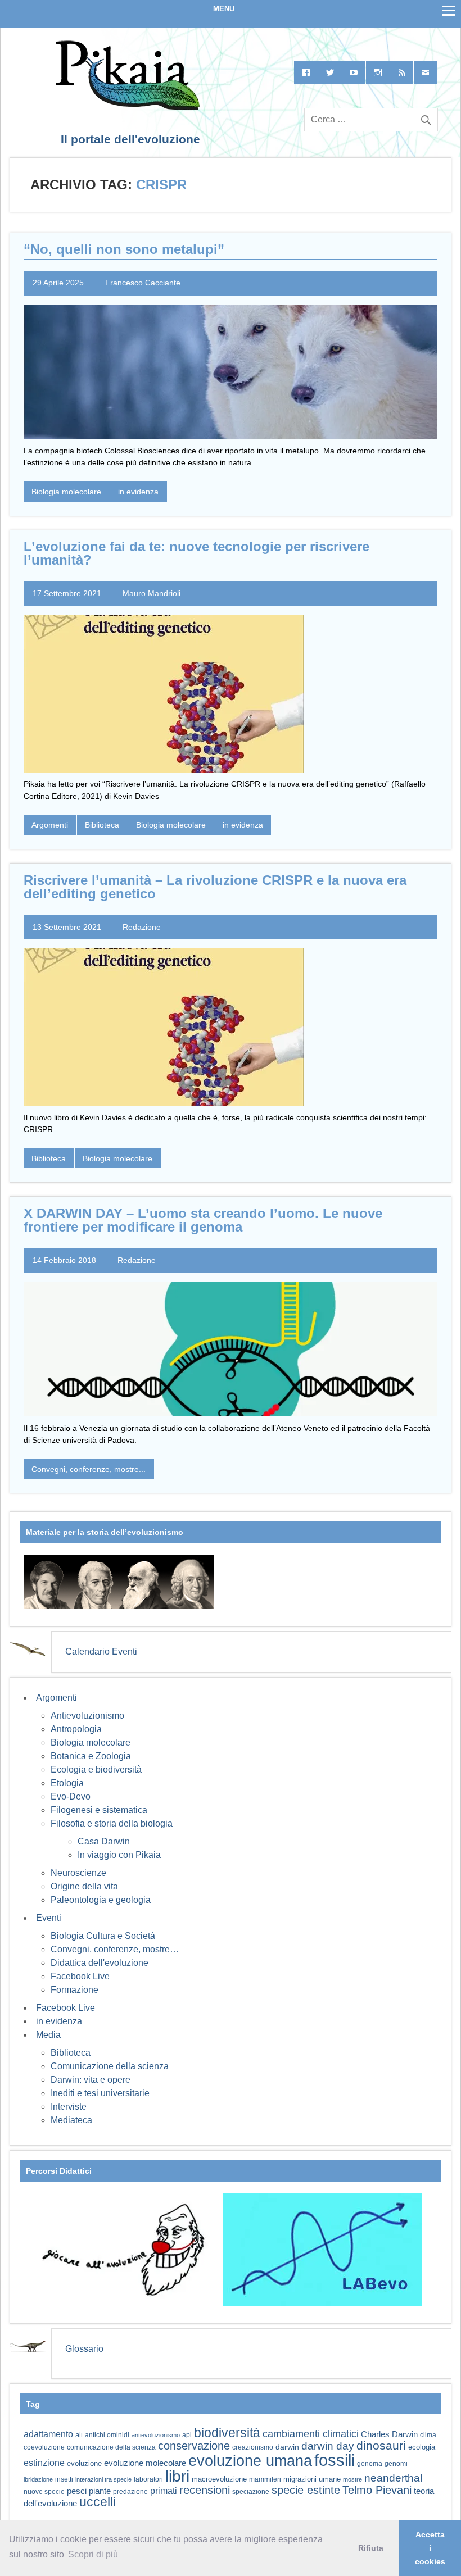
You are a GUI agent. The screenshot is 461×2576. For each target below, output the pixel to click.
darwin (287, 2447)
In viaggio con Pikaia (119, 1855)
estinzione (44, 2463)
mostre (352, 2479)
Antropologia (76, 1729)
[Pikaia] (126, 107)
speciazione (251, 2492)
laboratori (148, 2479)
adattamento (48, 2434)
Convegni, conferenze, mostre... (89, 1469)
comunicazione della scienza (111, 2447)
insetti (64, 2479)
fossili (335, 2460)
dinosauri (381, 2445)
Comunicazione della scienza (110, 2066)
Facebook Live (80, 1976)
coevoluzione (44, 2447)
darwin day (328, 2446)
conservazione (194, 2446)
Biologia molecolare (66, 492)
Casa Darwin (104, 1841)
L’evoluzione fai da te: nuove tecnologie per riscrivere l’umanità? (196, 553)
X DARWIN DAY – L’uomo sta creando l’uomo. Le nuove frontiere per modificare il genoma (203, 1220)
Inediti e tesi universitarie (100, 2093)
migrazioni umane (312, 2479)
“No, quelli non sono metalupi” (124, 249)
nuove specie (44, 2491)
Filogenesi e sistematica (99, 1810)
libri (177, 2476)
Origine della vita (84, 1886)
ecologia (422, 2447)
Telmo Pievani (377, 2490)
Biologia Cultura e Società (103, 1936)
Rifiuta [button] (371, 2548)
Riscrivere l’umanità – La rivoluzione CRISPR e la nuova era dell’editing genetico (215, 887)
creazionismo (253, 2447)
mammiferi (265, 2479)
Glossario (84, 2349)
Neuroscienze (78, 1873)
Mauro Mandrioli (152, 593)
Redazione (142, 927)
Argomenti (50, 825)
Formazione (74, 1990)
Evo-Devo (71, 1796)
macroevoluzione (219, 2479)
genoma (370, 2463)
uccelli (98, 2502)
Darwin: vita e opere (91, 2080)
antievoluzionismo (156, 2435)
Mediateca (71, 2120)
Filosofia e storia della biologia (112, 1823)
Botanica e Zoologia (91, 1756)
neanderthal (393, 2478)
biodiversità (227, 2433)
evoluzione (84, 2463)
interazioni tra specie (103, 2479)
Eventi (49, 1918)
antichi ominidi (107, 2435)
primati (164, 2491)
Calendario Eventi (101, 1652)
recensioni (205, 2490)
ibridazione (38, 2479)
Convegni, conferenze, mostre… (115, 1949)
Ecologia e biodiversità (96, 1769)
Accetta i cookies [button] (430, 2548)
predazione (130, 2491)
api (187, 2435)
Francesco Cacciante (143, 283)
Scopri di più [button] (93, 2554)
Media (48, 2035)
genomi (396, 2464)
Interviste (69, 2107)
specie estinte (306, 2490)
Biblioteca (102, 825)
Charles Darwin (389, 2434)
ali (79, 2435)
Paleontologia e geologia (101, 1900)
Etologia (67, 1783)
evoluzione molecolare (145, 2463)
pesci (77, 2491)
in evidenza (138, 492)
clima (428, 2435)
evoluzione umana (250, 2461)
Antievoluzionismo (87, 1716)
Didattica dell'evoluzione (100, 1963)
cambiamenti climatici (311, 2434)
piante (100, 2491)
